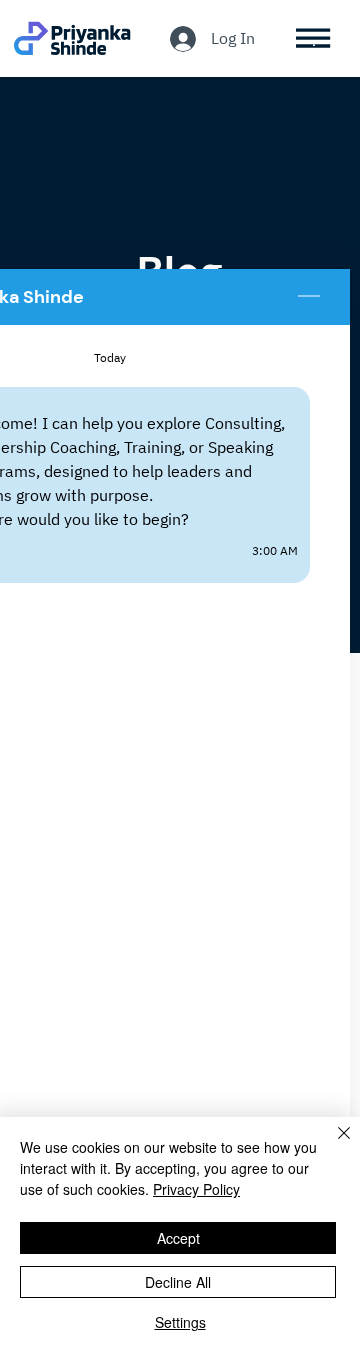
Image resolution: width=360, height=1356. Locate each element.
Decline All (178, 1282)
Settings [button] (180, 1322)
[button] (313, 38)
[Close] (332, 1145)
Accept (178, 1238)
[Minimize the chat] (309, 297)
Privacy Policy (196, 1189)
